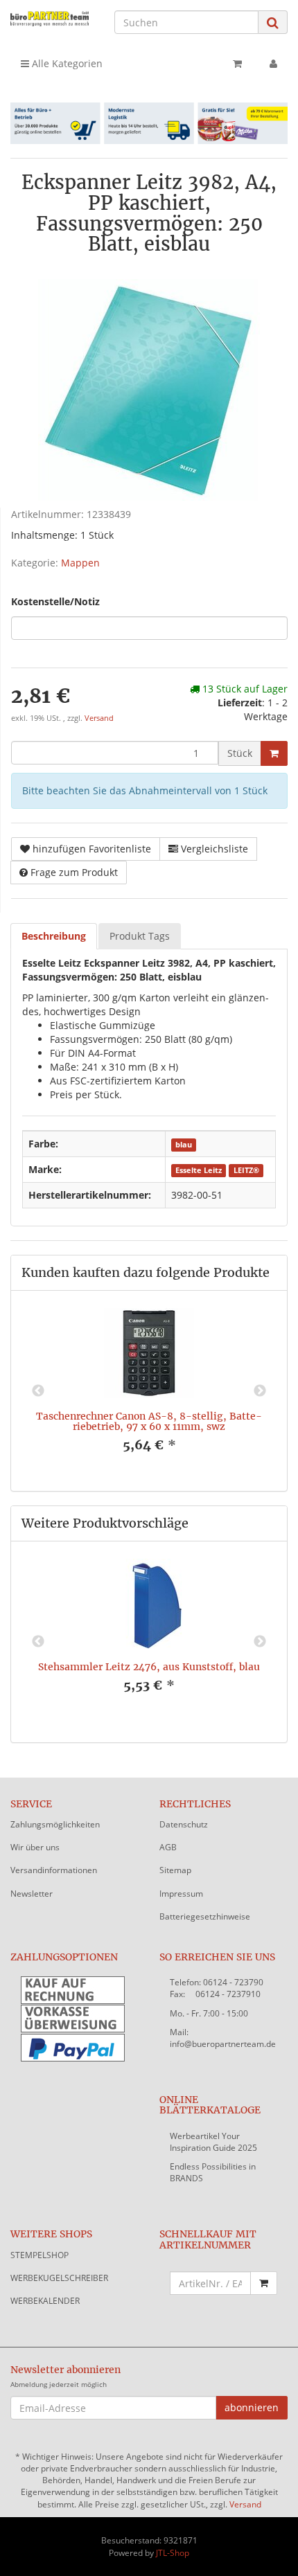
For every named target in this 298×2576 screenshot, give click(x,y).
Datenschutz (184, 1824)
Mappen (80, 563)
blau (184, 1145)
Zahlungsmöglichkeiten (55, 1824)
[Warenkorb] (237, 64)
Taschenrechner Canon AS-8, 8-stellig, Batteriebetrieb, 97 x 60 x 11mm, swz (149, 1421)
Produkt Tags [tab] (140, 936)
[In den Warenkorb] (274, 753)
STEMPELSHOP (40, 2255)
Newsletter (32, 1894)
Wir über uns (35, 1847)
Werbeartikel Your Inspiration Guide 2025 (213, 2142)
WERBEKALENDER (45, 2301)
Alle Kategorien (66, 63)
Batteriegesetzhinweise (205, 1916)
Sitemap (175, 1870)
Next (260, 1391)
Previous (38, 1391)
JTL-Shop (173, 2553)
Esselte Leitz (199, 1170)
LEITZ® (246, 1170)
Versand (99, 718)
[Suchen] (273, 23)
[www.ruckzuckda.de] (50, 18)
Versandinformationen (54, 1870)
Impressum (181, 1894)
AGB (168, 1847)
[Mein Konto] (273, 64)
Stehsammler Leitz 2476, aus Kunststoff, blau (149, 1667)
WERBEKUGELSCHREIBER (59, 2278)
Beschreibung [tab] (54, 936)
